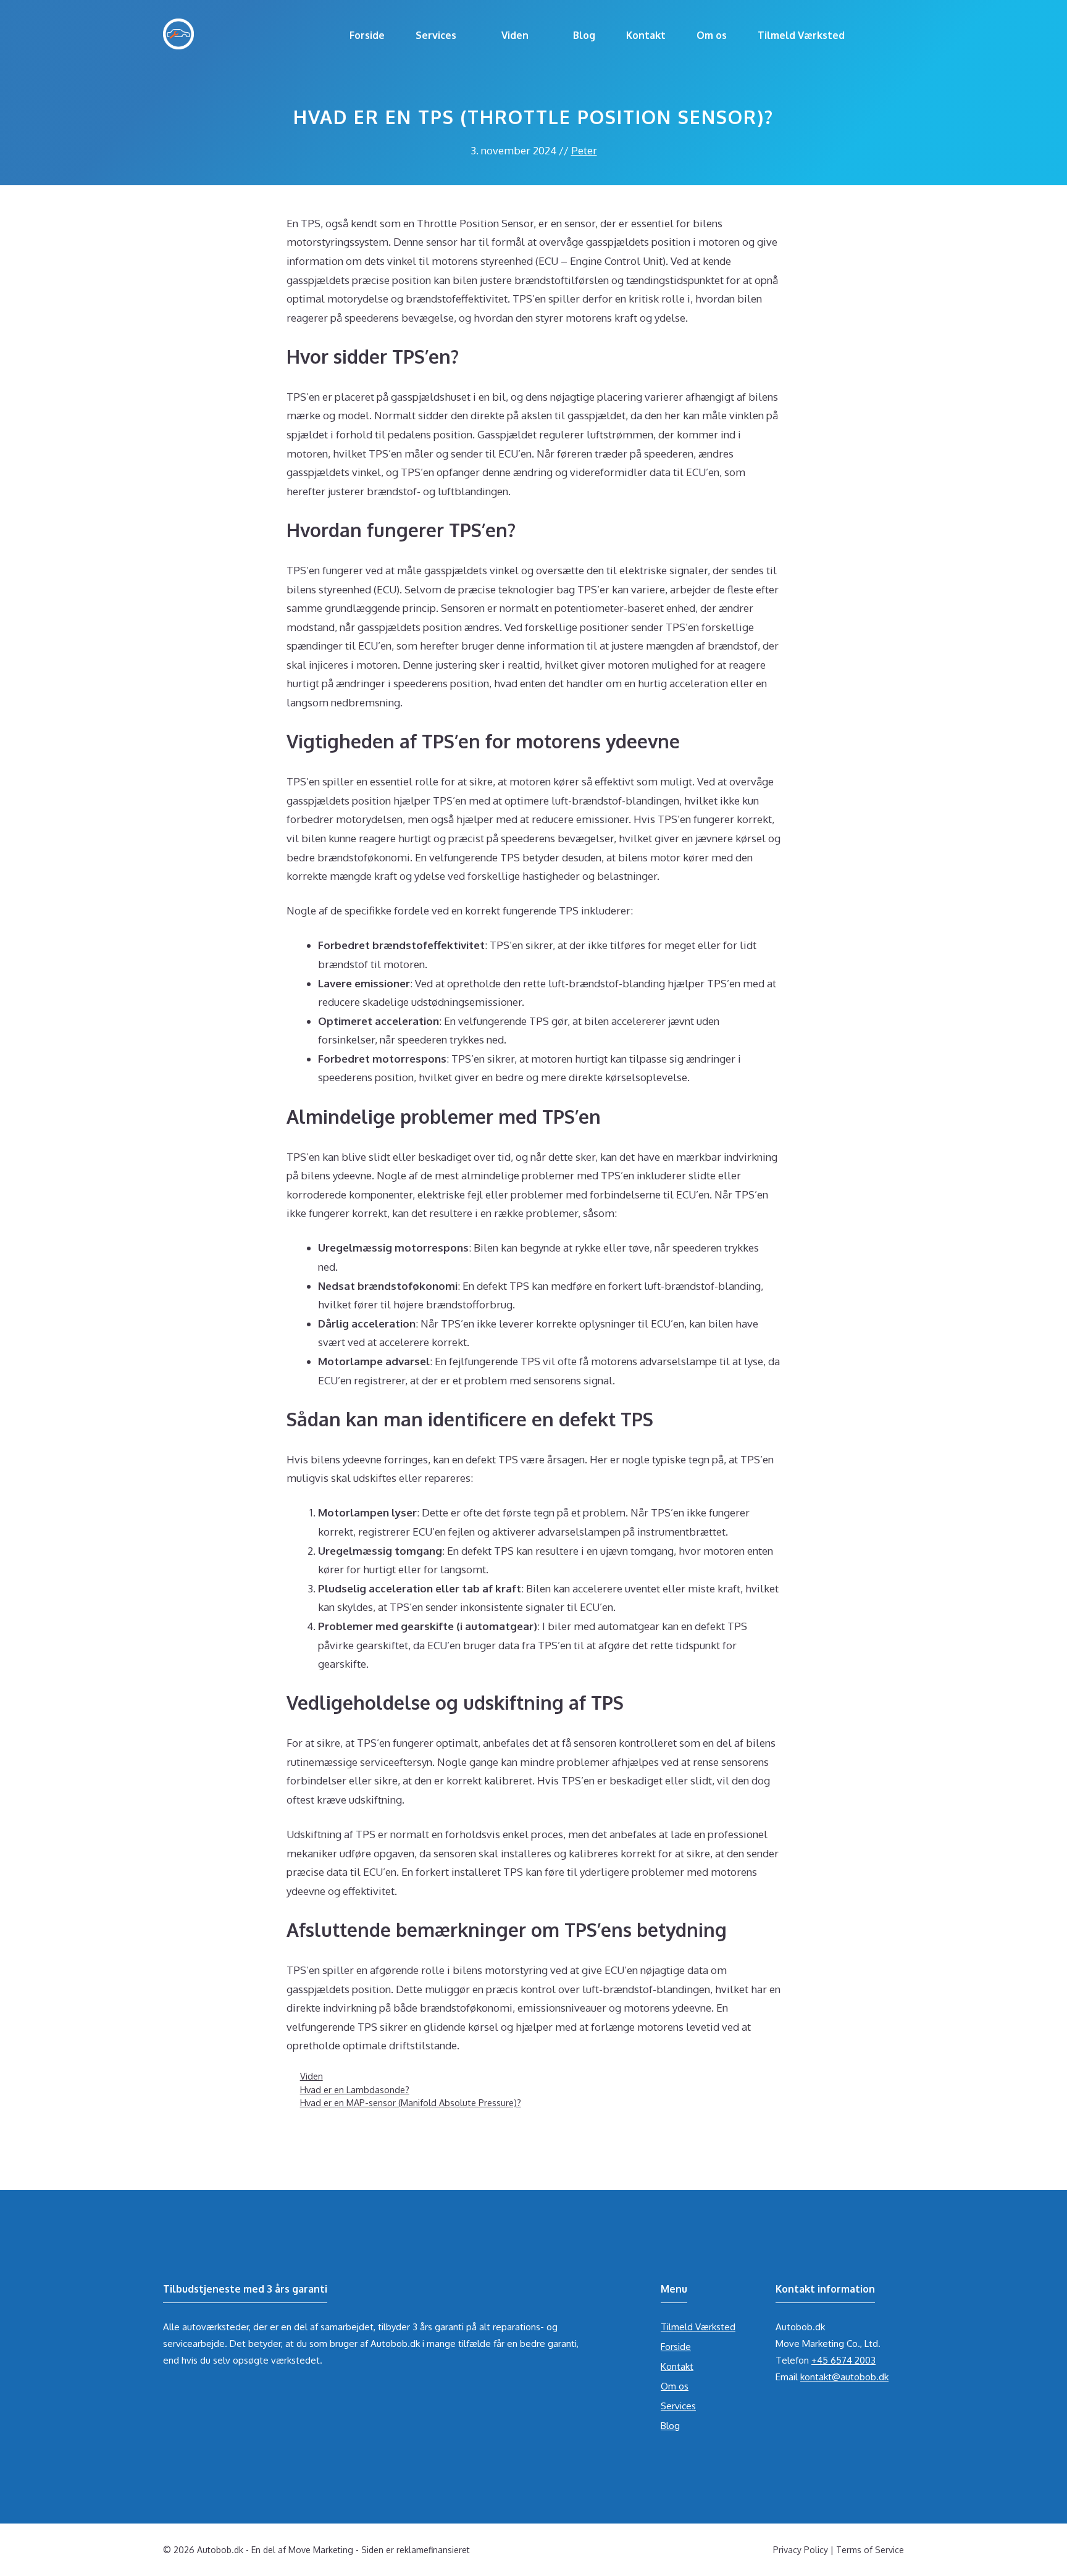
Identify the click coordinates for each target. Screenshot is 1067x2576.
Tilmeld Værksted (801, 35)
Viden (515, 35)
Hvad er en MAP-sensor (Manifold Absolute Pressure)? (411, 2102)
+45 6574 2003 (843, 2360)
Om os (712, 35)
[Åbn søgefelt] (882, 35)
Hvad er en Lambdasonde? (355, 2089)
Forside (367, 35)
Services (436, 35)
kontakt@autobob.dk (844, 2377)
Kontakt (646, 35)
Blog (584, 35)
